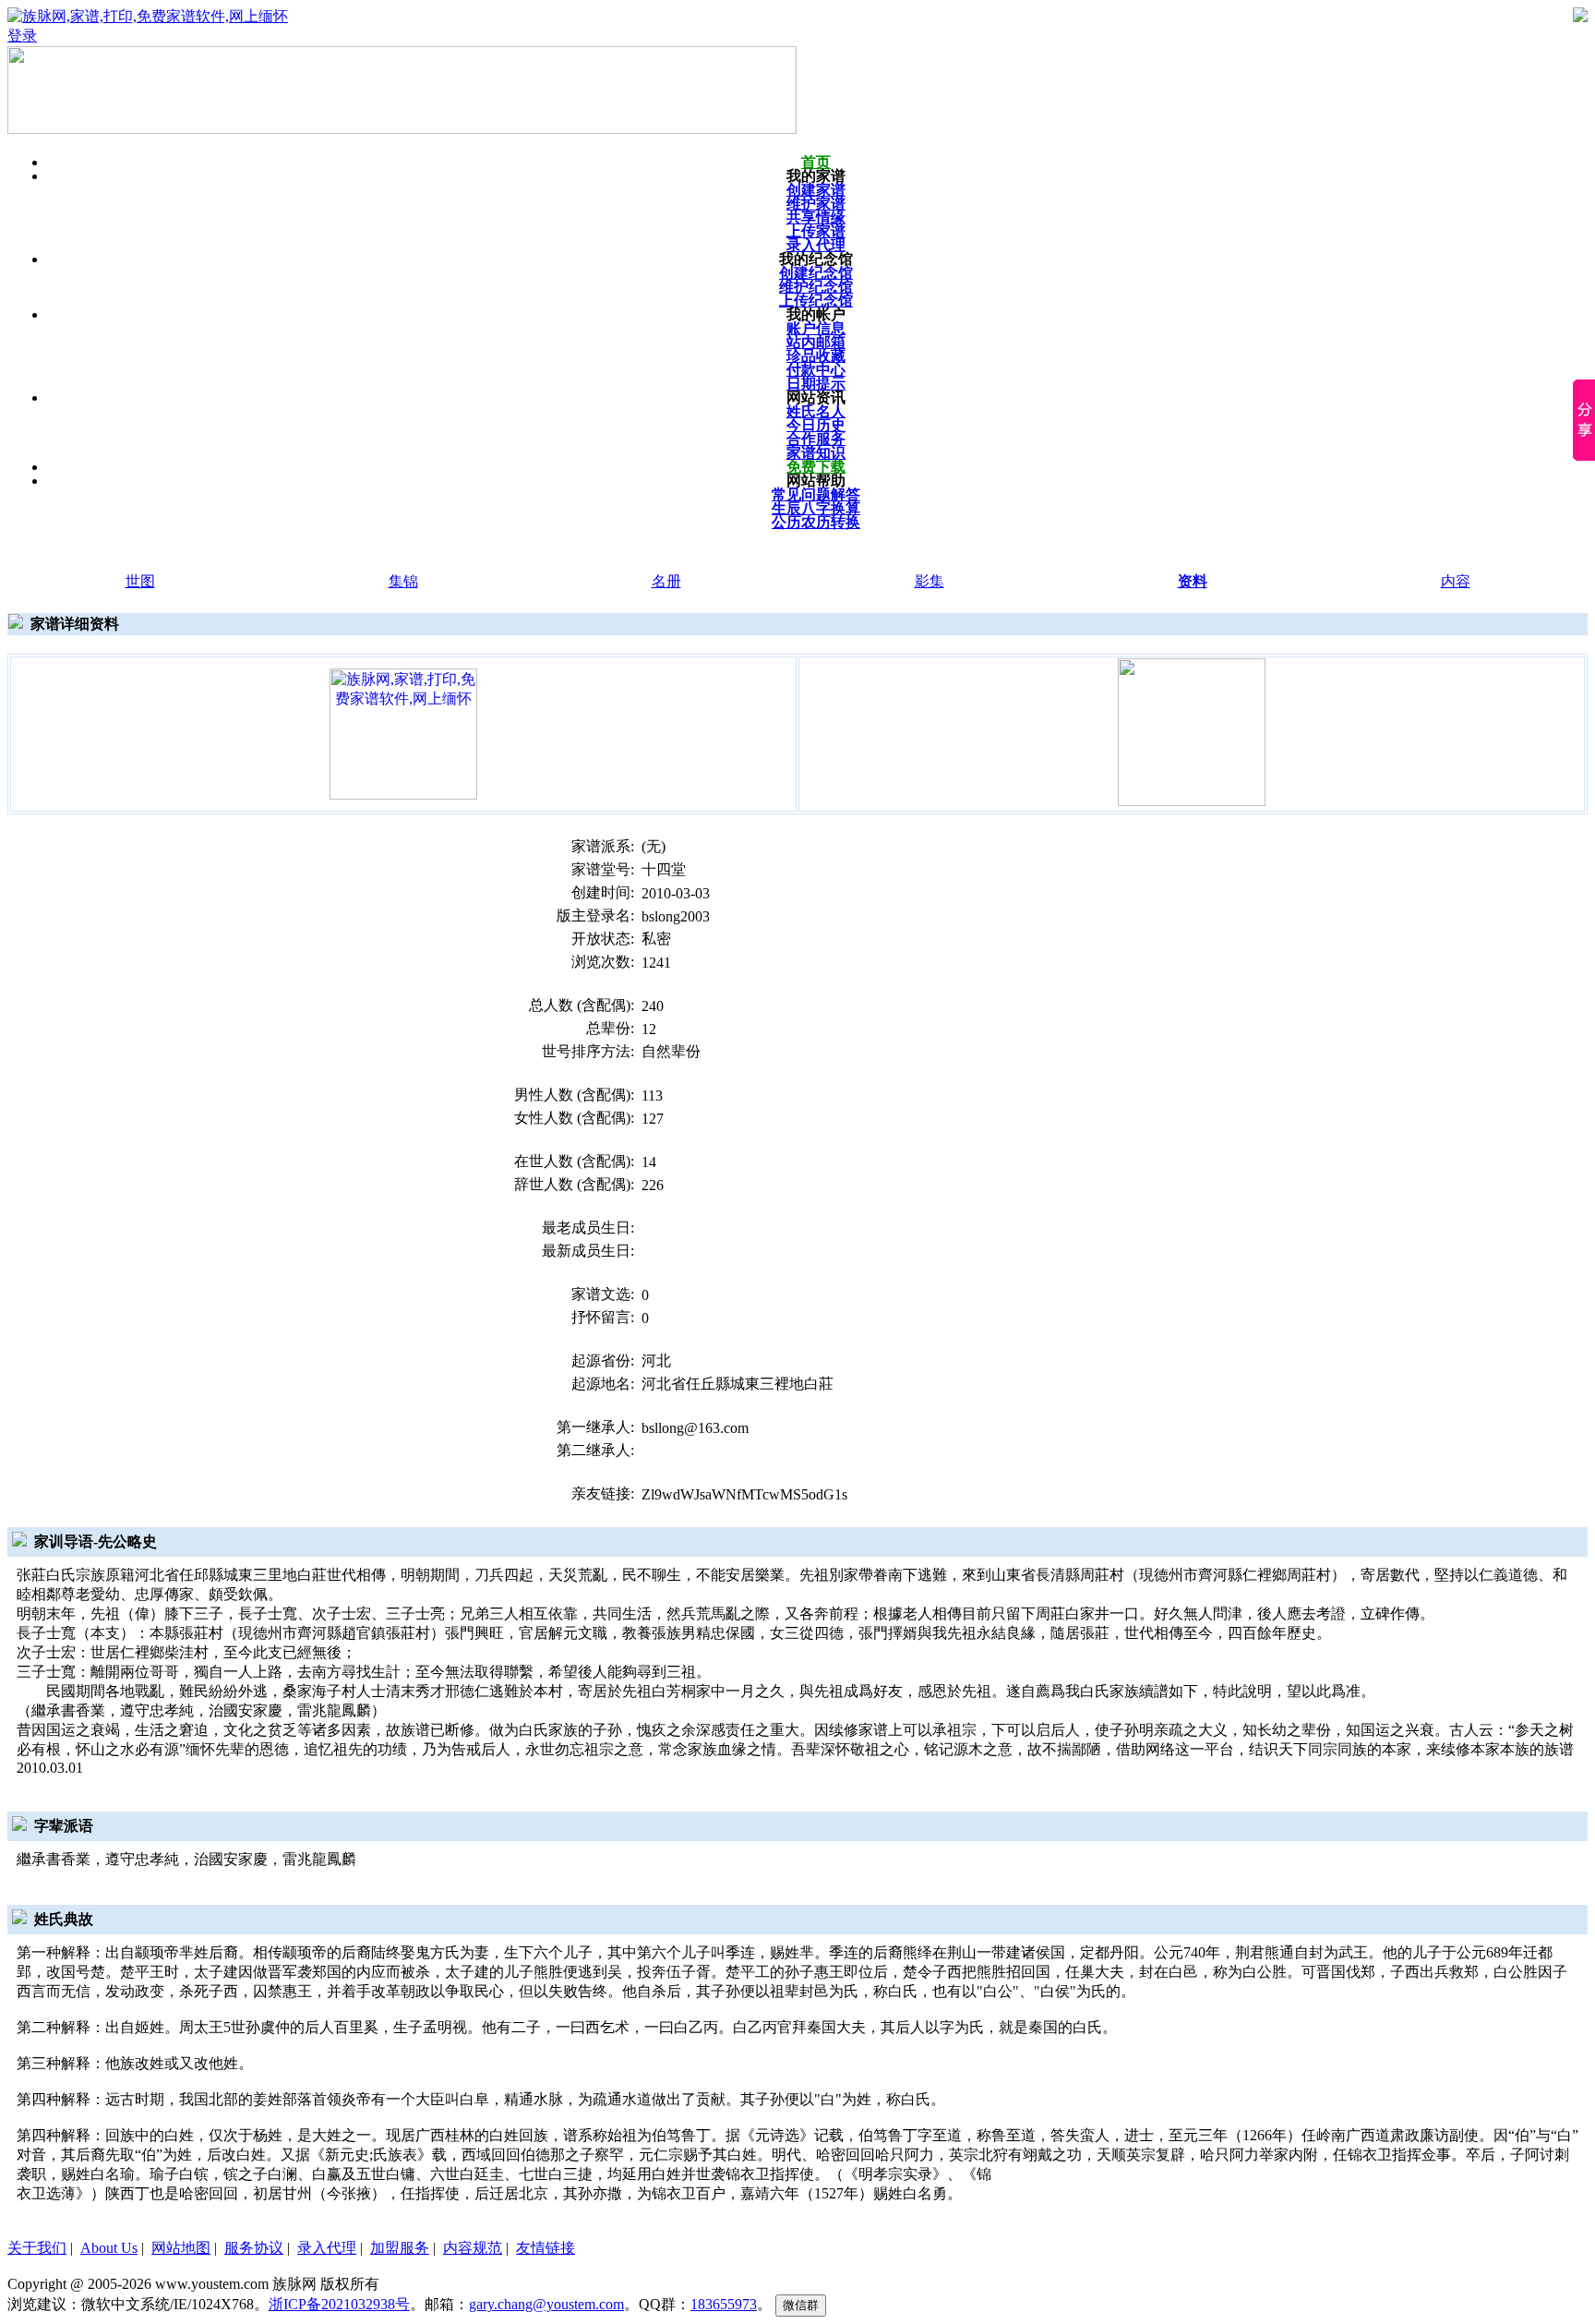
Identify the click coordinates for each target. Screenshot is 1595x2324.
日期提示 (816, 384)
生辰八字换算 (816, 508)
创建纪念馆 (816, 273)
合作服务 (816, 439)
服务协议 (254, 2248)
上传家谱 (816, 231)
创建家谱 (816, 190)
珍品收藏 (816, 356)
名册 (666, 581)
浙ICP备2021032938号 (339, 2304)
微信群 (801, 2305)
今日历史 (816, 425)
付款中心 (816, 370)
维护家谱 (816, 204)
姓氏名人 (816, 411)
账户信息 (816, 328)
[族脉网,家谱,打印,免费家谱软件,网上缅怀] (403, 733)
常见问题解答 (816, 494)
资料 (1193, 581)
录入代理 (816, 245)
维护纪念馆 (816, 287)
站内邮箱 (816, 342)
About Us (109, 2248)
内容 (1456, 581)
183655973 (724, 2304)
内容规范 (473, 2248)
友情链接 (546, 2248)
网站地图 (181, 2248)
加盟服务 (400, 2248)
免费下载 (816, 467)
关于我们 (37, 2248)
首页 (816, 162)
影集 (929, 581)
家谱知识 (816, 453)
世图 (140, 581)
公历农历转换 (816, 522)
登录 (22, 36)
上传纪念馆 (816, 301)
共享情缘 (816, 217)
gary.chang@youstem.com (546, 2304)
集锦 (403, 581)
